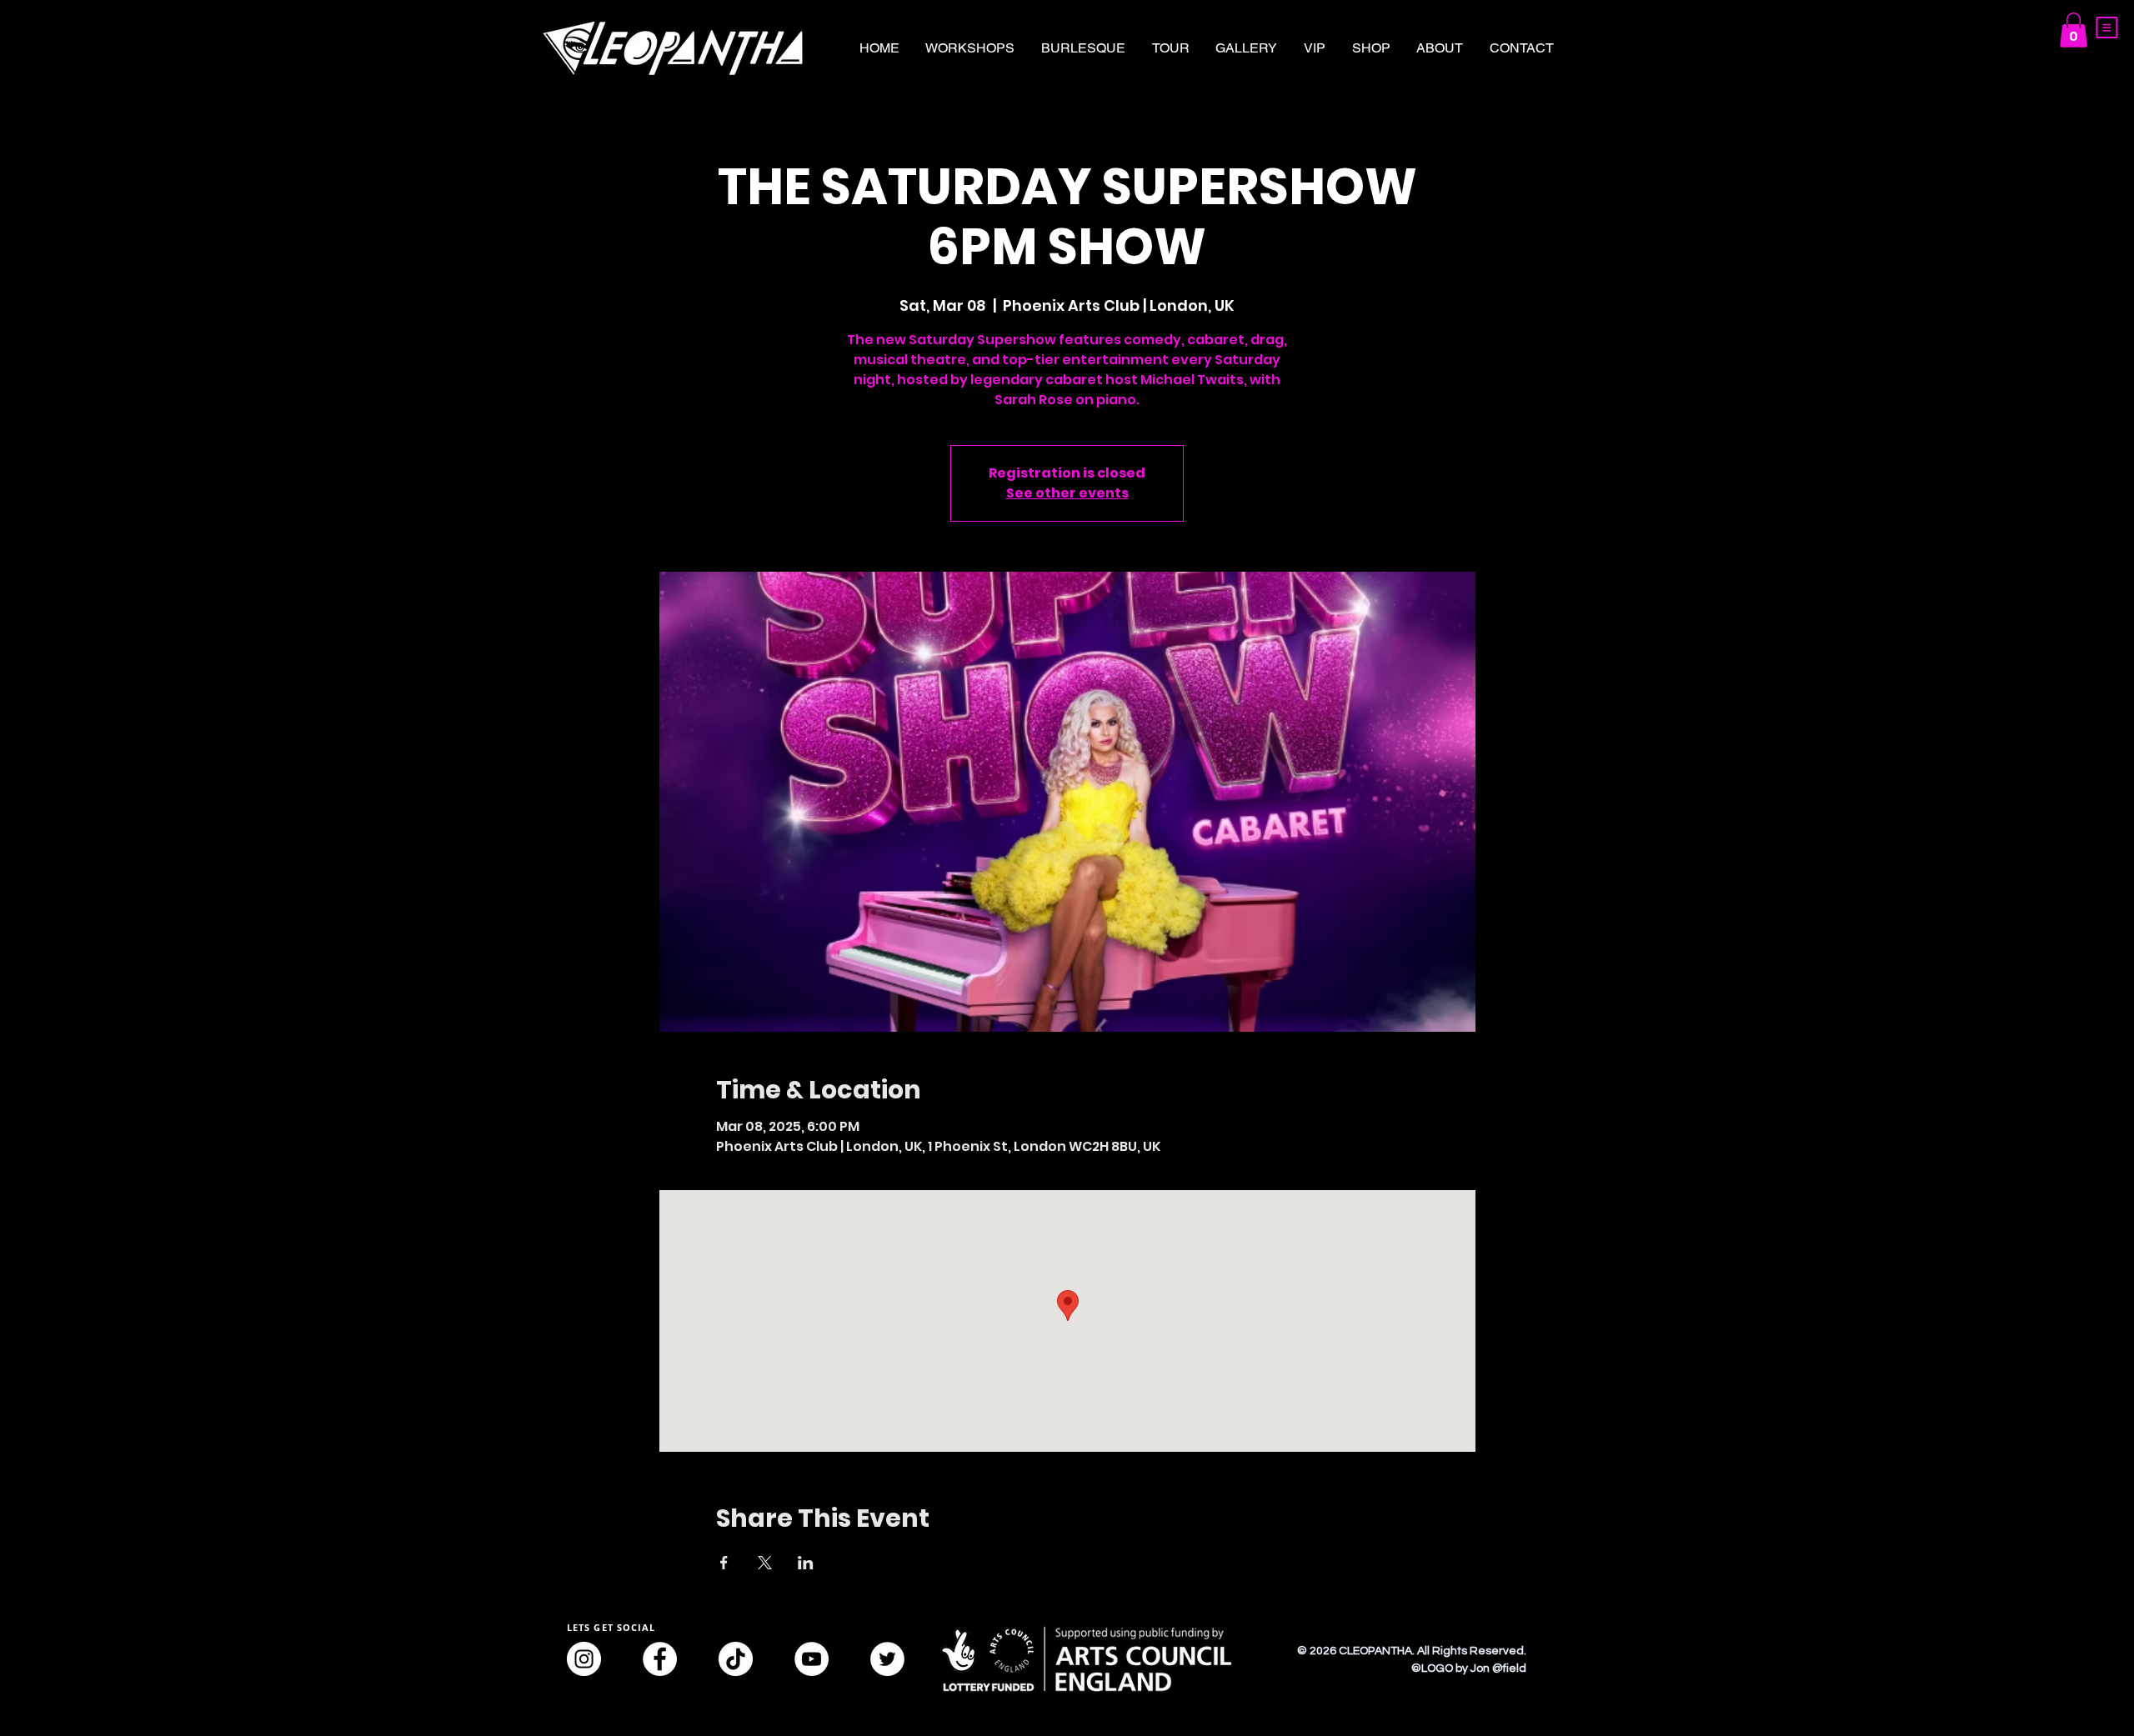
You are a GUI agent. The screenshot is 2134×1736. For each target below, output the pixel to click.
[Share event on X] (765, 1563)
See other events (1067, 493)
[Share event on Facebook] (724, 1563)
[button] (2107, 28)
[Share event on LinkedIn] (806, 1563)
